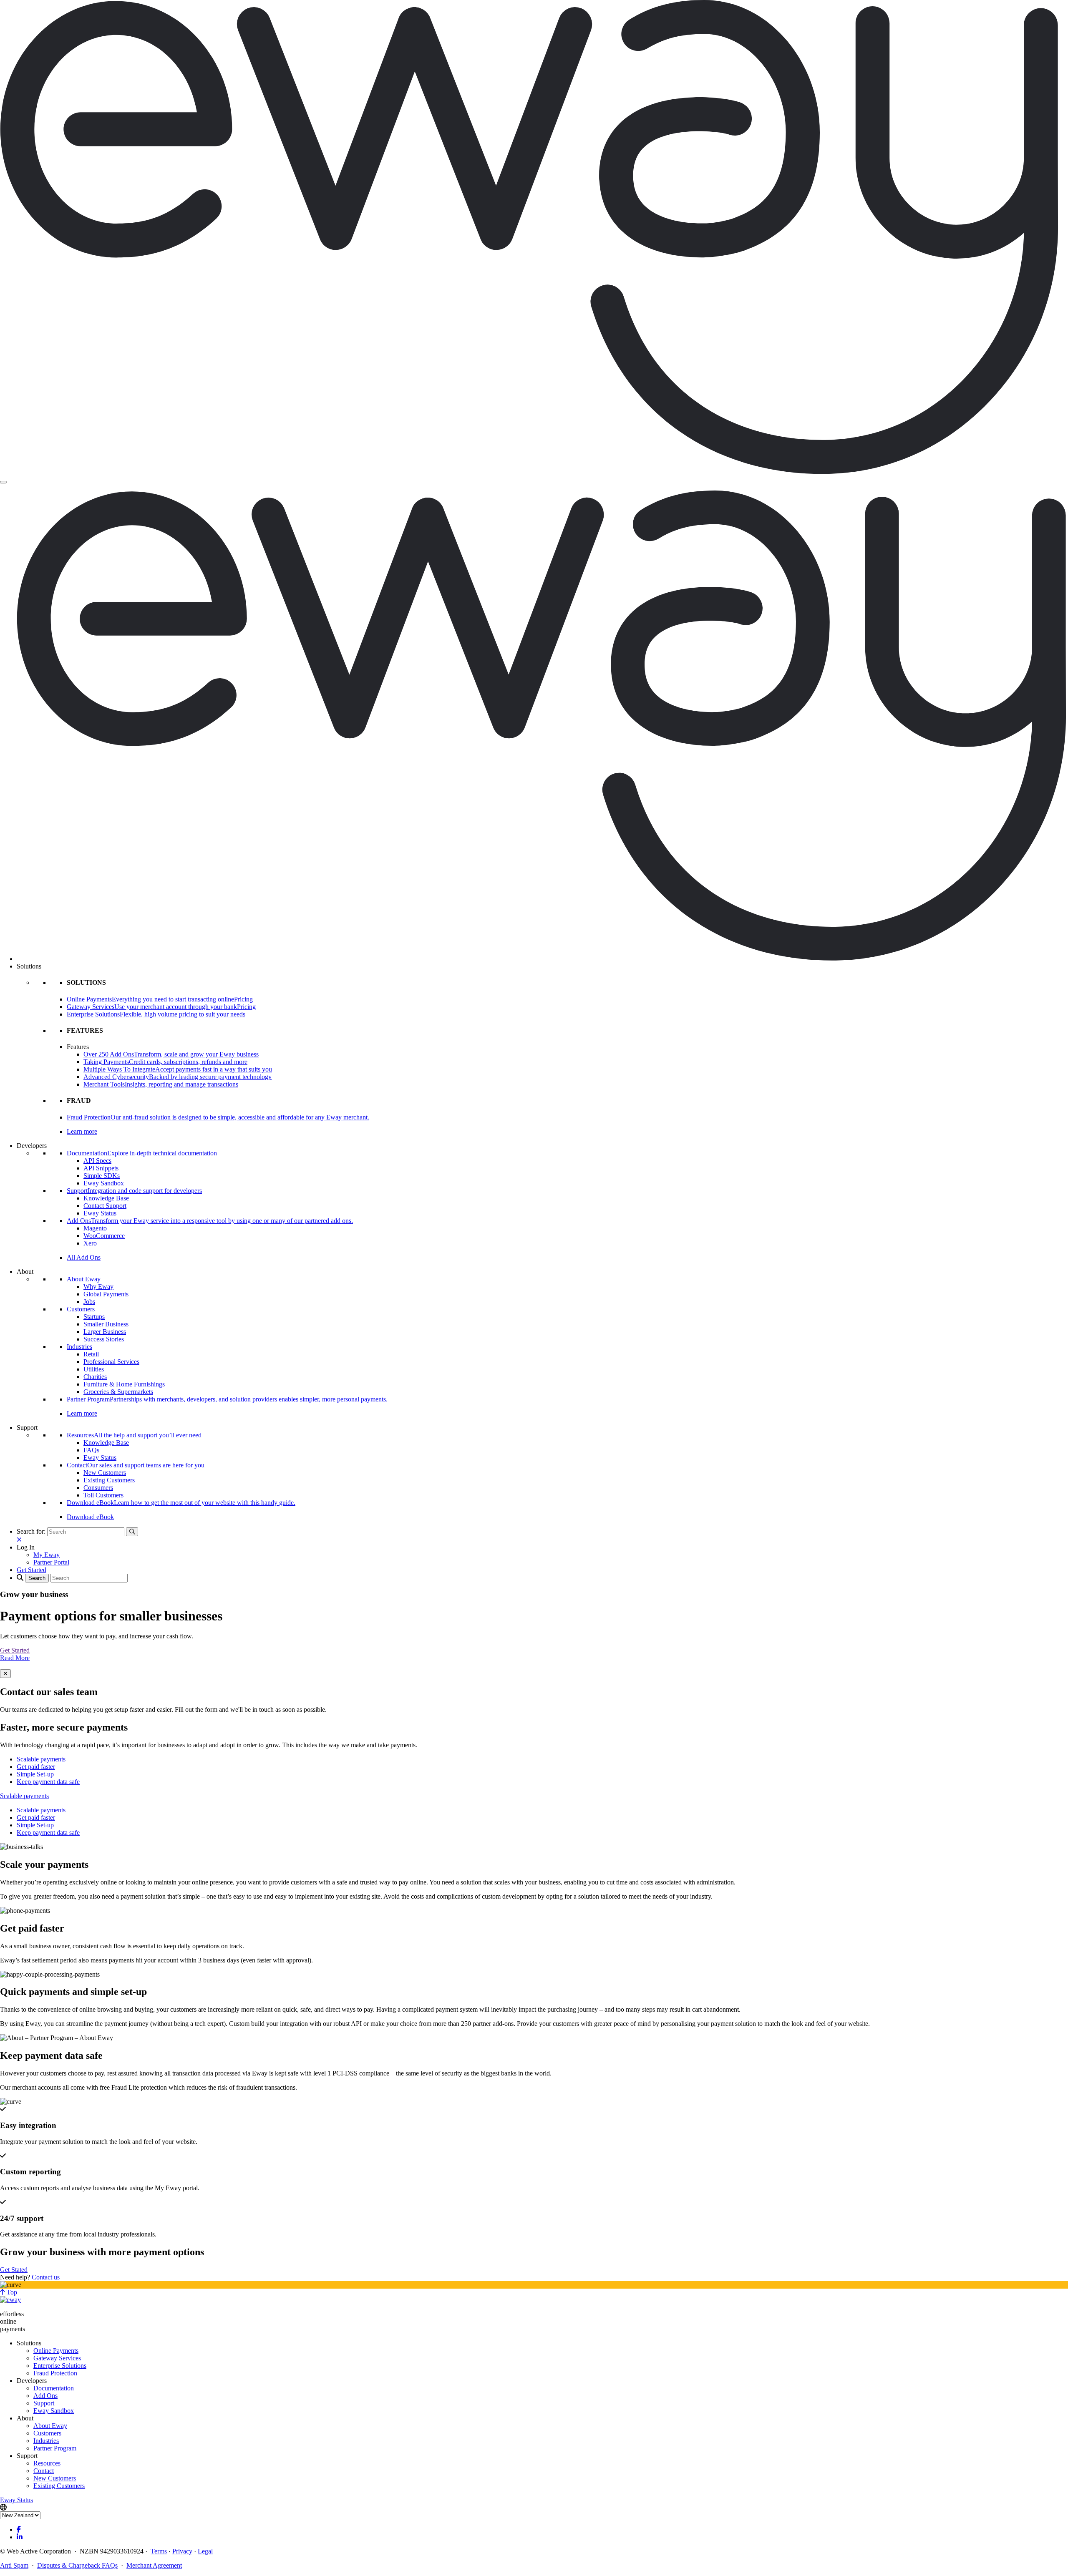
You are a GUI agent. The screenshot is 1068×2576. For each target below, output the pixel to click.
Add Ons (45, 2396)
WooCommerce (104, 1236)
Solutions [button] (29, 966)
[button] (26, 1547)
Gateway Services (57, 2358)
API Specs (97, 1161)
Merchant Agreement (154, 2565)
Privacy (182, 2551)
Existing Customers (109, 1480)
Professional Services (111, 1362)
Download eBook (90, 1517)
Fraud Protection (55, 2373)
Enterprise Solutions (60, 2366)
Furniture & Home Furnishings (124, 1384)
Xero (90, 1243)
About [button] (25, 1272)
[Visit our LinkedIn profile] (20, 2537)
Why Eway (98, 1287)
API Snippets (101, 1168)
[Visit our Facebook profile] (19, 2529)
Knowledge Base (106, 1198)
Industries (79, 1347)
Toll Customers (103, 1495)
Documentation (54, 2388)
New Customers (105, 1473)
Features (78, 1047)
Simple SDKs (102, 1176)
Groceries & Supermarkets (118, 1392)
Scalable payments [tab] (41, 1759)
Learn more (82, 1131)
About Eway (84, 1279)
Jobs (89, 1302)
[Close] (5, 1674)
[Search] (132, 1532)
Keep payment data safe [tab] (48, 1782)
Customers (81, 1309)
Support (44, 2403)
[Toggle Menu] (3, 482)
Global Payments (106, 1294)
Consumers (98, 1488)
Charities (95, 1377)
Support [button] (27, 1428)
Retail (91, 1354)
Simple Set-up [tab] (35, 1774)
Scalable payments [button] (24, 1796)
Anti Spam (14, 2565)
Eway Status (100, 1213)
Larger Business (105, 1332)
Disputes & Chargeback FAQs (77, 2565)
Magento (95, 1228)
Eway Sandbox (104, 1183)
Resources (47, 2463)
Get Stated (14, 2270)
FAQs (91, 1450)
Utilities (94, 1369)
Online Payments (56, 2351)
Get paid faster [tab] (36, 1767)
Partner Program (55, 2448)
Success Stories (104, 1339)
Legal (205, 2551)
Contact (44, 2471)
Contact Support (105, 1206)
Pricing (243, 999)
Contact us (46, 2277)
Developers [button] (32, 1146)
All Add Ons (84, 1257)
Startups (94, 1317)
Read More (15, 1658)
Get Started (15, 1650)
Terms (159, 2551)
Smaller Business (106, 1324)
